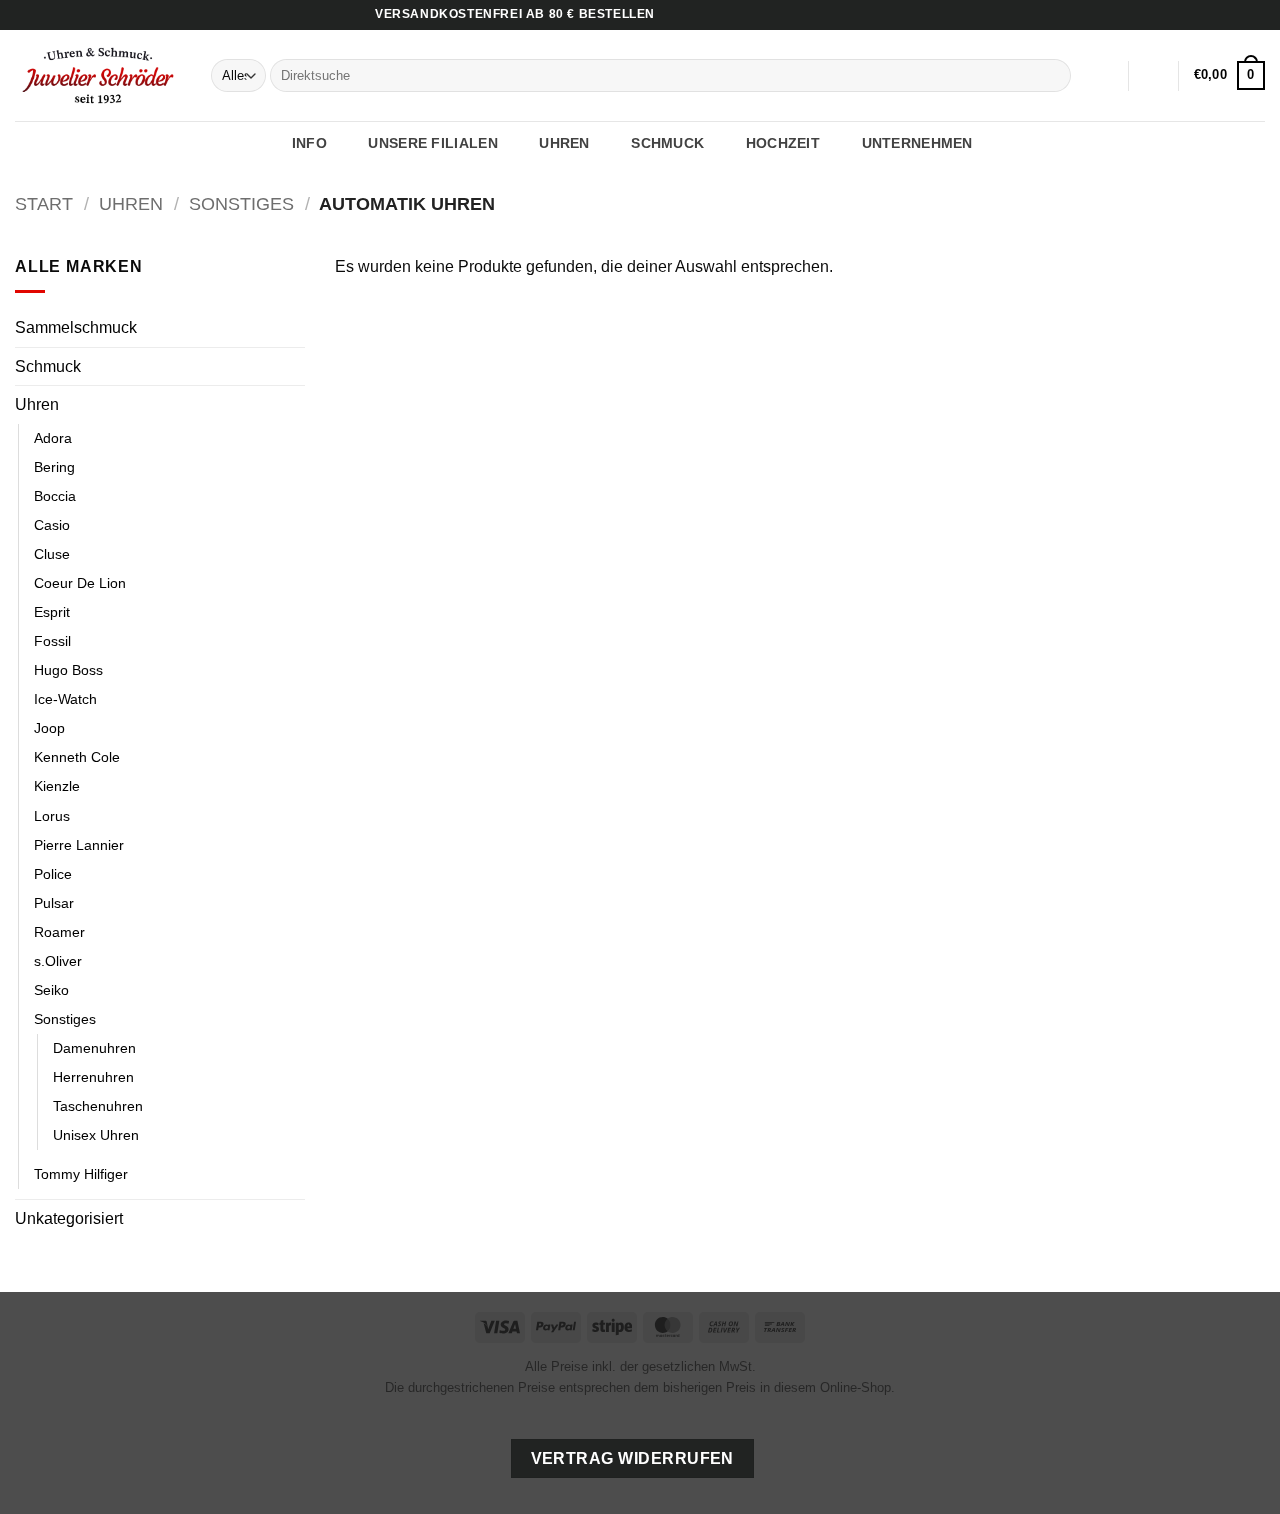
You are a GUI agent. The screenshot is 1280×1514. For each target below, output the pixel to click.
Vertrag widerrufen (632, 1458)
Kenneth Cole (77, 757)
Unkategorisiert (69, 1218)
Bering (54, 467)
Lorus (52, 816)
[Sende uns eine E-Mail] (1255, 15)
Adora (53, 438)
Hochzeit (783, 143)
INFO (309, 143)
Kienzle (57, 786)
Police (53, 874)
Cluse (52, 554)
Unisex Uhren (96, 1135)
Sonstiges (241, 203)
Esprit (52, 612)
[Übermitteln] (1052, 76)
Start (44, 203)
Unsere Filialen (432, 143)
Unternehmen (917, 143)
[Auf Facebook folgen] (1217, 15)
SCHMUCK (667, 143)
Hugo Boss (68, 670)
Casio (52, 525)
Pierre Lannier (79, 845)
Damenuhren (94, 1048)
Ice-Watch (65, 699)
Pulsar (54, 903)
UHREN (564, 143)
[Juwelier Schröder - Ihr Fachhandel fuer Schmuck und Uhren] (98, 75)
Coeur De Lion (80, 583)
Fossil (52, 641)
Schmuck (48, 366)
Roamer (59, 932)
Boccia (55, 496)
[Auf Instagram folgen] (1236, 15)
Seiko (51, 990)
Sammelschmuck (76, 327)
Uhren (131, 203)
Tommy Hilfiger (81, 1174)
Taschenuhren (98, 1106)
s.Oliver (58, 961)
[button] (1154, 76)
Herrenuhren (93, 1077)
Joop (49, 728)
